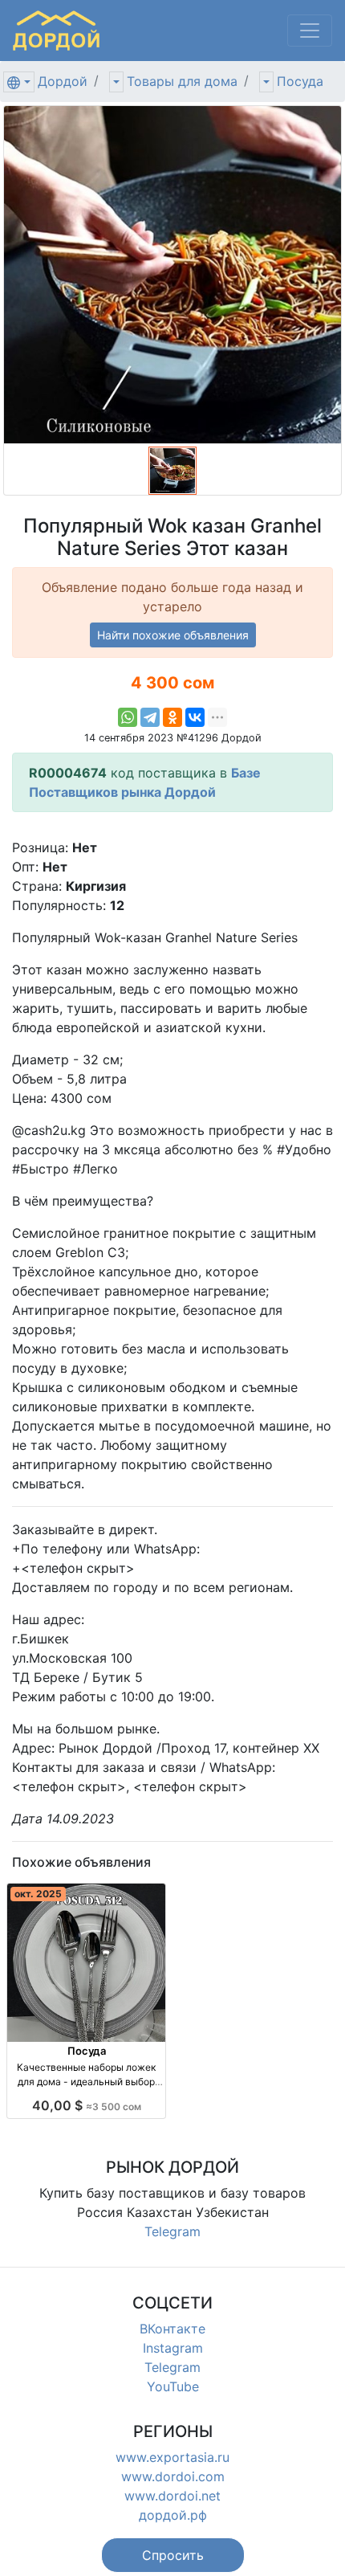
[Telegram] (150, 717)
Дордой (63, 81)
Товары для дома (182, 81)
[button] (173, 2555)
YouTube (173, 2386)
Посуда (300, 81)
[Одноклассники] (172, 717)
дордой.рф (173, 2515)
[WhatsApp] (128, 717)
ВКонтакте (172, 2329)
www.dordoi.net (172, 2496)
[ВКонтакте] (195, 717)
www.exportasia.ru (172, 2457)
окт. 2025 (38, 1894)
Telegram (172, 2231)
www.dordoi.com (173, 2476)
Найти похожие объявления (173, 635)
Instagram (173, 2348)
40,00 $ (87, 2105)
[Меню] (310, 31)
